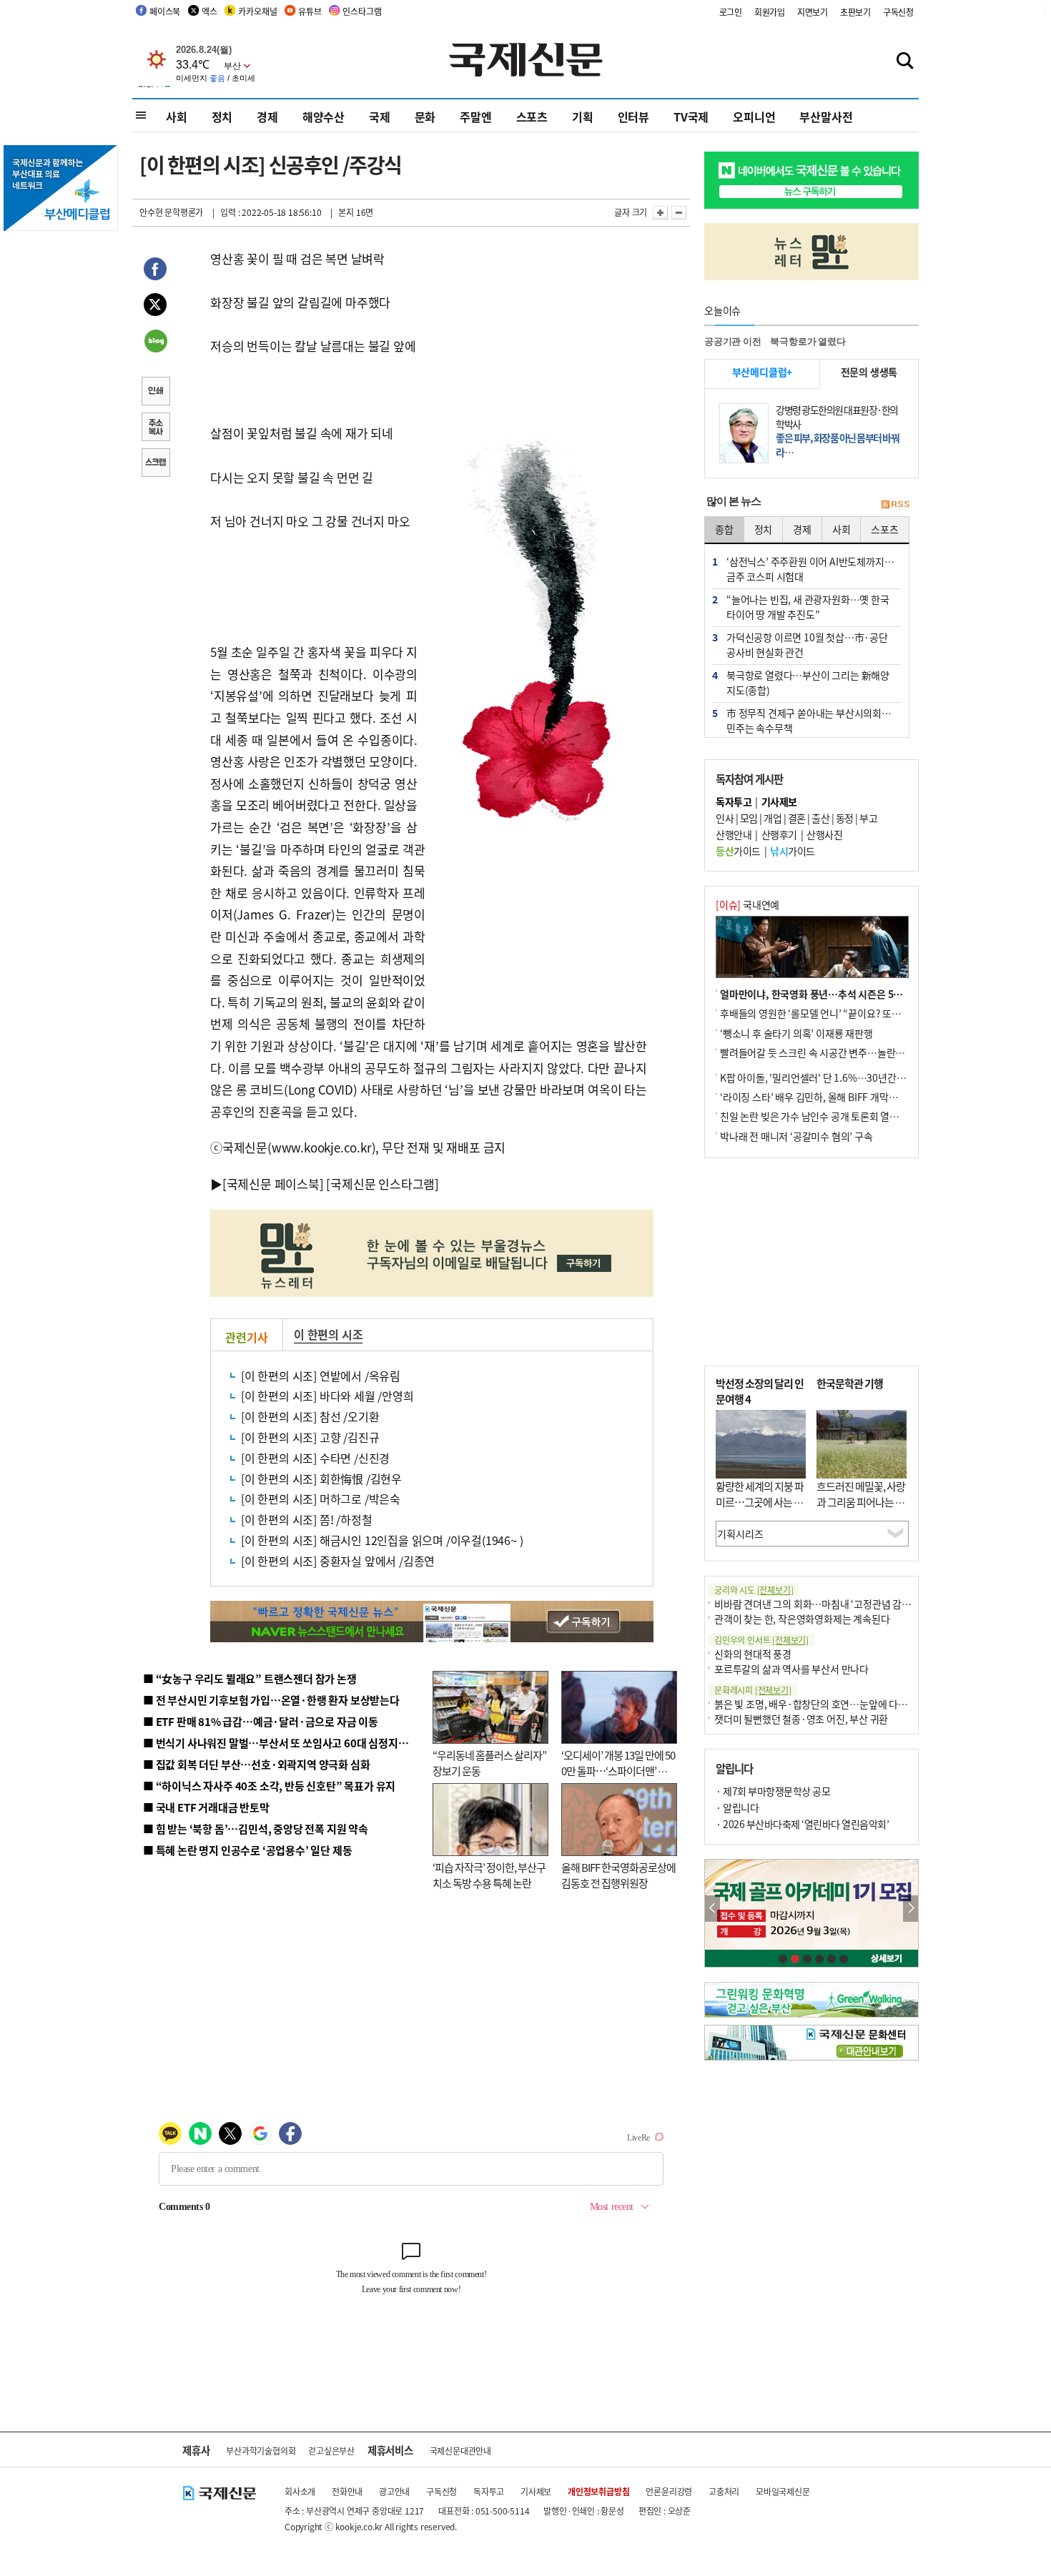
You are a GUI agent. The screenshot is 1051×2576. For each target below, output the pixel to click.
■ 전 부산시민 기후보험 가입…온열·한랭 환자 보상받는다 (271, 1700)
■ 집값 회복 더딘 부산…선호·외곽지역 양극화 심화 (256, 1764)
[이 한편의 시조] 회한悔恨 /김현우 (321, 1479)
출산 (820, 818)
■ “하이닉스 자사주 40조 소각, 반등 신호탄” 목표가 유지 (269, 1786)
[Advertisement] (540, 922)
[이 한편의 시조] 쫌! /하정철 (306, 1519)
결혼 (797, 818)
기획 (583, 117)
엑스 (209, 11)
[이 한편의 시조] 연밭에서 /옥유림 (321, 1376)
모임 (749, 818)
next (911, 1909)
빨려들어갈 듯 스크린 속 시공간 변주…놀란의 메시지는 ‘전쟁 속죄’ (855, 1052)
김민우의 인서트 (761, 1640)
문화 (425, 117)
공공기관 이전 (733, 341)
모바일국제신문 (783, 2491)
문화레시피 (753, 1690)
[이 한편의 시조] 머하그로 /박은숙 (321, 1499)
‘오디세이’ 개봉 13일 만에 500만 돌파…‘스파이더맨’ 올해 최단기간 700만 (618, 1771)
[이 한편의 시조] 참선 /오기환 (310, 1416)
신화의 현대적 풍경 (753, 1654)
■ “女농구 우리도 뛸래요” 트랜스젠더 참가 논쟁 (250, 1678)
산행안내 (734, 834)
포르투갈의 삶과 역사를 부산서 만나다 (791, 1669)
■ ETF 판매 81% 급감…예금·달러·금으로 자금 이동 (261, 1721)
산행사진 (824, 834)
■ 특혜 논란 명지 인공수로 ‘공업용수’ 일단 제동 (247, 1850)
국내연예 (747, 904)
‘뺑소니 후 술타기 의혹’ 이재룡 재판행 (796, 1033)
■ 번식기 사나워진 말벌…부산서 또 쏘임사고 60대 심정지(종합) (285, 1743)
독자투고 (489, 2491)
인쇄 (155, 393)
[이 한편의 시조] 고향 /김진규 (310, 1437)
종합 (724, 529)
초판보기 (855, 12)
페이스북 (165, 11)
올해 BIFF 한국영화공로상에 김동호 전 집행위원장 (618, 1875)
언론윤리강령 (669, 2491)
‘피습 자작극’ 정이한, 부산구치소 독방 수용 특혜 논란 (489, 1875)
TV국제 (691, 117)
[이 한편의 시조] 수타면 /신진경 (315, 1458)
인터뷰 (633, 117)
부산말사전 (826, 117)
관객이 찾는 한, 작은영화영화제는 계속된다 (802, 1619)
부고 (868, 818)
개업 (773, 818)
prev (712, 1909)
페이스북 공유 (155, 271)
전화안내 (347, 2491)
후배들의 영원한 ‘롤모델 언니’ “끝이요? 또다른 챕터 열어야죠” (847, 1013)
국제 (380, 117)
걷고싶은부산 (331, 2451)
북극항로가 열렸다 (808, 341)
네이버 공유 (155, 342)
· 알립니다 (737, 1807)
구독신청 (898, 12)
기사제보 (536, 2491)
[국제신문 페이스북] (273, 1184)
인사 (725, 818)
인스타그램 (362, 11)
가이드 (738, 851)
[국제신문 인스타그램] (383, 1184)
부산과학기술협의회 (261, 2451)
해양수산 (324, 117)
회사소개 (300, 2491)
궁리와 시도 (754, 1590)
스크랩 (155, 464)
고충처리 (724, 2491)
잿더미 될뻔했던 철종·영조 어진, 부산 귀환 (801, 1719)
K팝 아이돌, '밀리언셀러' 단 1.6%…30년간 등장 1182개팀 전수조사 (859, 1077)
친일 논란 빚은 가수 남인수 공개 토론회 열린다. (815, 1116)
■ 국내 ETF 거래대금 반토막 (206, 1807)
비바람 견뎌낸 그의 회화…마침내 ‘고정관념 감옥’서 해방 (829, 1604)
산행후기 (779, 834)
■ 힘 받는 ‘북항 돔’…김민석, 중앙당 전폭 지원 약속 (256, 1829)
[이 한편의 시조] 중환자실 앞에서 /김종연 (338, 1561)
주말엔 (475, 117)
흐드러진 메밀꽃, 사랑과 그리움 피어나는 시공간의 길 (861, 1502)
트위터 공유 (155, 307)
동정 (845, 818)
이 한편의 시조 (328, 1334)
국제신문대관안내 (460, 2451)
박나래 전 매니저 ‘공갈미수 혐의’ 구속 (796, 1136)
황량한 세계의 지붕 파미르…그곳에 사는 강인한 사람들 (760, 1502)
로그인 (731, 12)
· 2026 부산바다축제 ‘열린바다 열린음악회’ (802, 1824)
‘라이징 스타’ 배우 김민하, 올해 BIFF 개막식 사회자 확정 (834, 1097)
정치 (222, 117)
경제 (267, 117)
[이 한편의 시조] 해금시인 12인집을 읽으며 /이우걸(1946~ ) (382, 1540)
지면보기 (813, 12)
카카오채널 (257, 11)
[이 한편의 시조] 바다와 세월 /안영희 (327, 1396)
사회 (177, 117)
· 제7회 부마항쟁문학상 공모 (773, 1791)
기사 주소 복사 (155, 428)
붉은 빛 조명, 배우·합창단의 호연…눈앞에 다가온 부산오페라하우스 (853, 1704)
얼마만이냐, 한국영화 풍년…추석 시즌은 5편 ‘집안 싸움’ (835, 994)
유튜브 (310, 11)
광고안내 (394, 2491)
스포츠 (532, 117)
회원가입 (770, 12)
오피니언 (754, 117)
